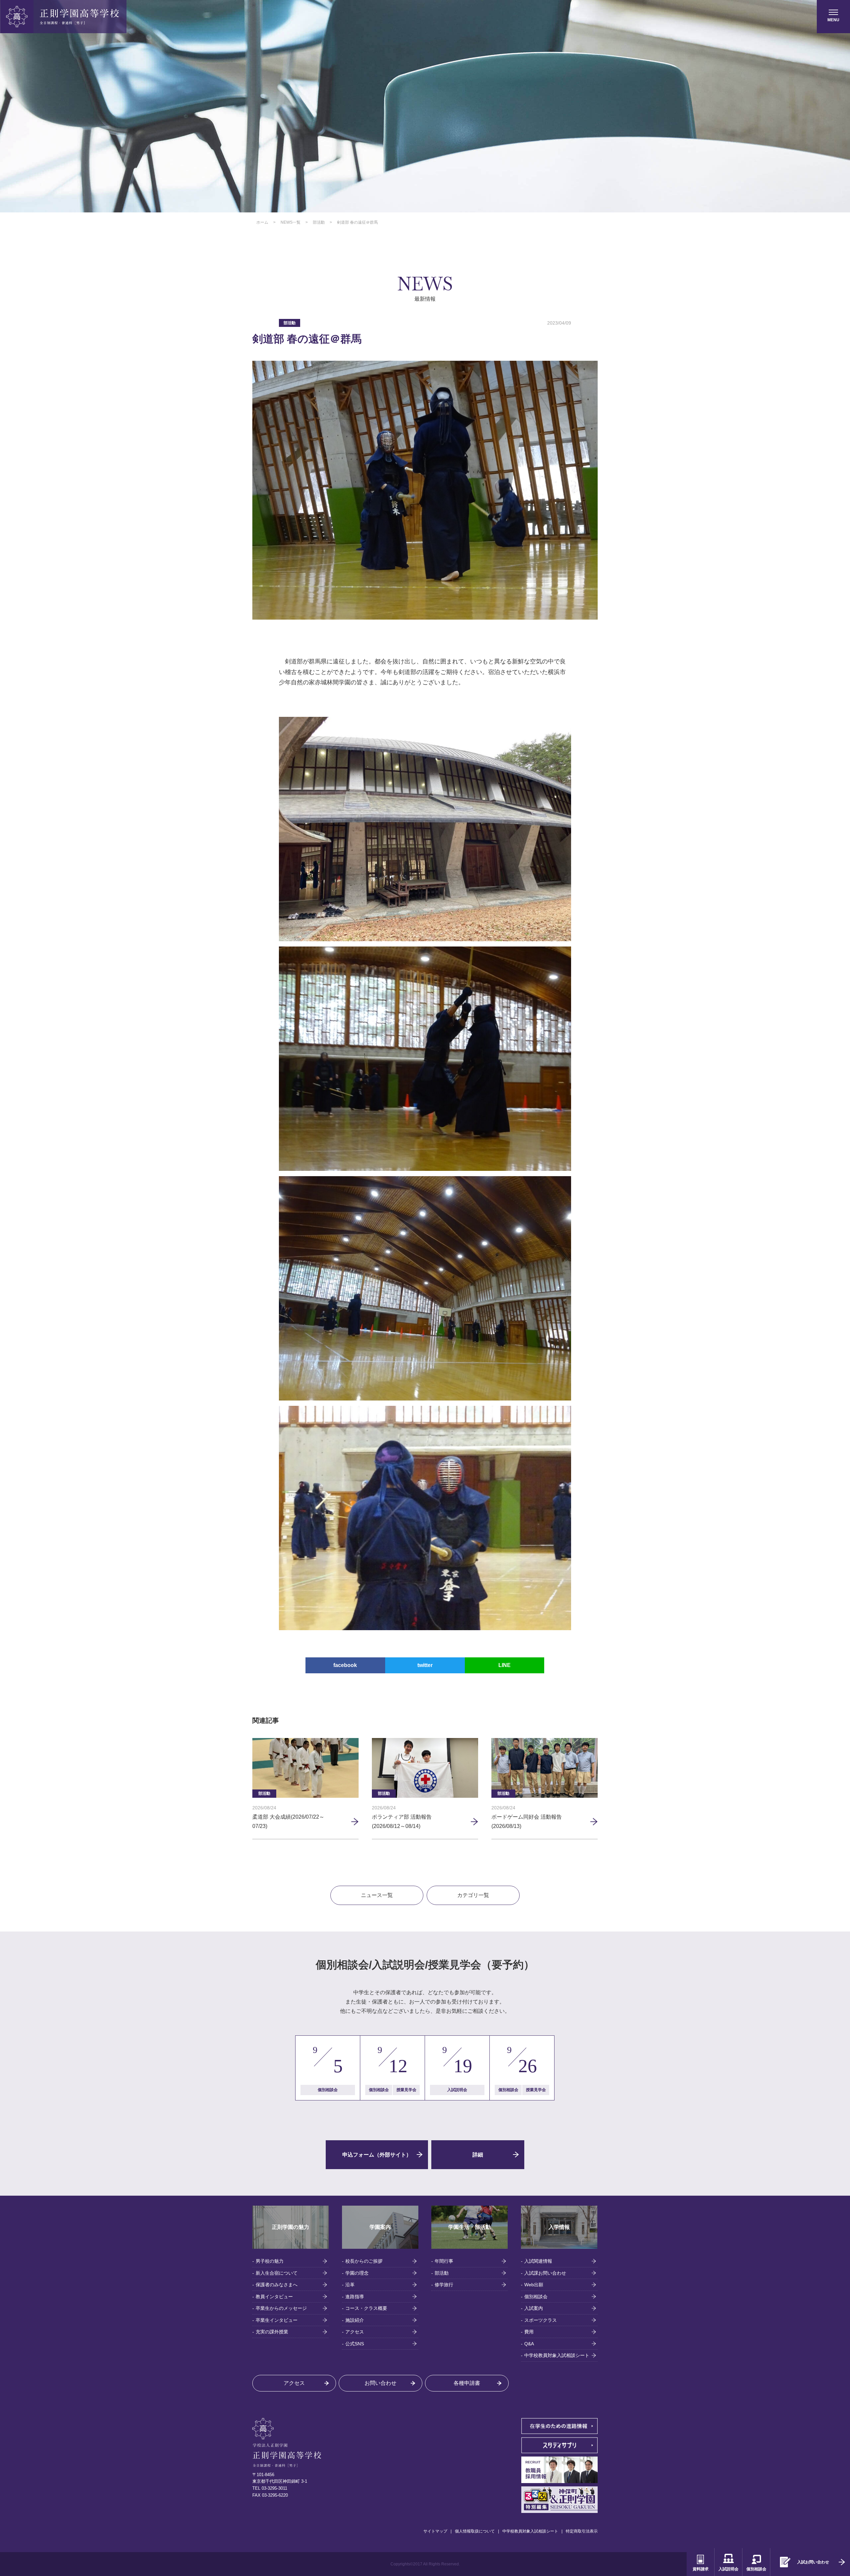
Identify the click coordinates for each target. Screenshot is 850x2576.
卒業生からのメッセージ (281, 2308)
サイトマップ (435, 2531)
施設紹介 (355, 2320)
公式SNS (355, 2344)
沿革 (350, 2285)
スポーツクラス (541, 2320)
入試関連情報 (538, 2261)
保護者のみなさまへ (277, 2285)
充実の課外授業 (272, 2332)
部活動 (442, 2273)
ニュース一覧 (377, 1895)
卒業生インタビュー (277, 2320)
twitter (425, 1665)
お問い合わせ (381, 2383)
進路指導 (355, 2297)
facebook (345, 1665)
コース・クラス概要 (366, 2308)
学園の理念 (357, 2273)
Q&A (529, 2344)
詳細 (478, 2155)
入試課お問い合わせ (545, 2273)
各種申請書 (467, 2383)
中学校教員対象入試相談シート (557, 2355)
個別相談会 (536, 2297)
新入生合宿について (277, 2273)
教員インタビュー (274, 2297)
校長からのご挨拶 (364, 2261)
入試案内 (534, 2308)
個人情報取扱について (475, 2531)
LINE (505, 1665)
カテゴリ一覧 (473, 1895)
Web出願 (534, 2285)
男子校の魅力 (270, 2261)
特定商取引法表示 (582, 2531)
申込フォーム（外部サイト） (377, 2155)
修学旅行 (444, 2285)
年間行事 (444, 2261)
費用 (529, 2332)
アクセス (355, 2332)
